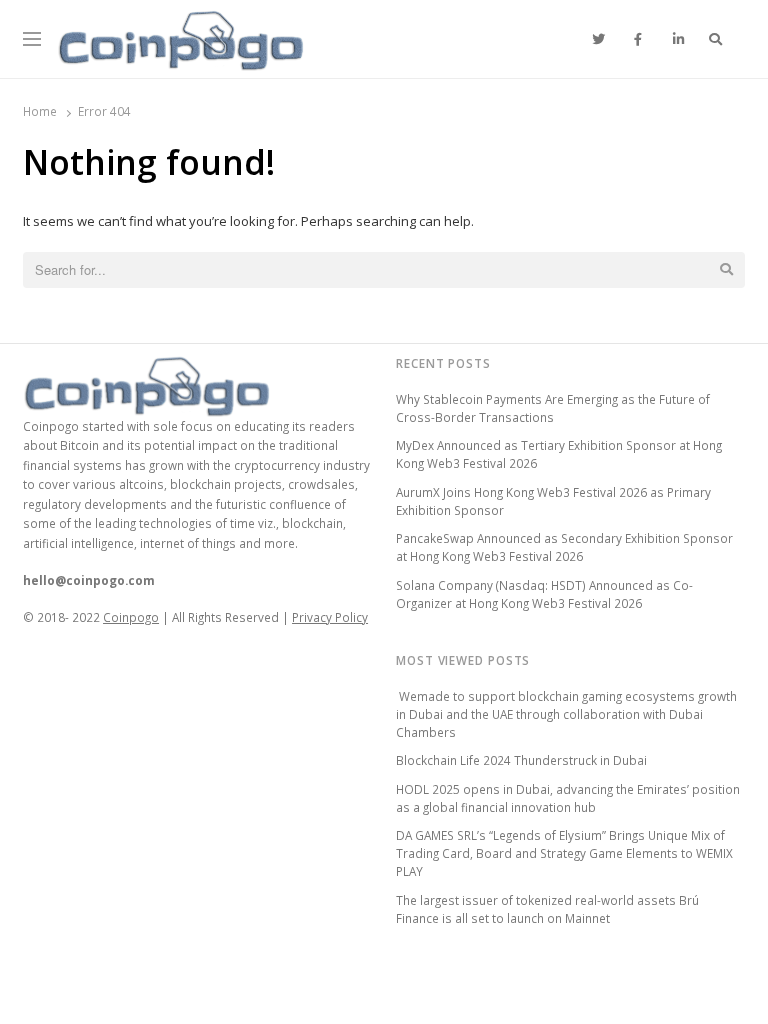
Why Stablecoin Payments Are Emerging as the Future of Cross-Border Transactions (553, 408)
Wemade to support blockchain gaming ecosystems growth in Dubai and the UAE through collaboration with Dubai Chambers (566, 714)
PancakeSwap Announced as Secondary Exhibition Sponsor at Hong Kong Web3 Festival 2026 (564, 547)
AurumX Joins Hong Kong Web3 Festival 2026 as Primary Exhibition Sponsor (553, 501)
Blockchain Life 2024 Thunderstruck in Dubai (521, 760)
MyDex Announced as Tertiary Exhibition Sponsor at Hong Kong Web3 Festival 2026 (559, 454)
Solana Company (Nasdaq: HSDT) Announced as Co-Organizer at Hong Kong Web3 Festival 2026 (544, 594)
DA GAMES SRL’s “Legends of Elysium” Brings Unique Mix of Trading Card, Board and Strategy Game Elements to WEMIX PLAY (564, 853)
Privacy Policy (330, 617)
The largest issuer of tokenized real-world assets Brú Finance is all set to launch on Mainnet (547, 909)
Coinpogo (131, 617)
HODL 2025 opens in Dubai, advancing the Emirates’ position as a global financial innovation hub (568, 798)
